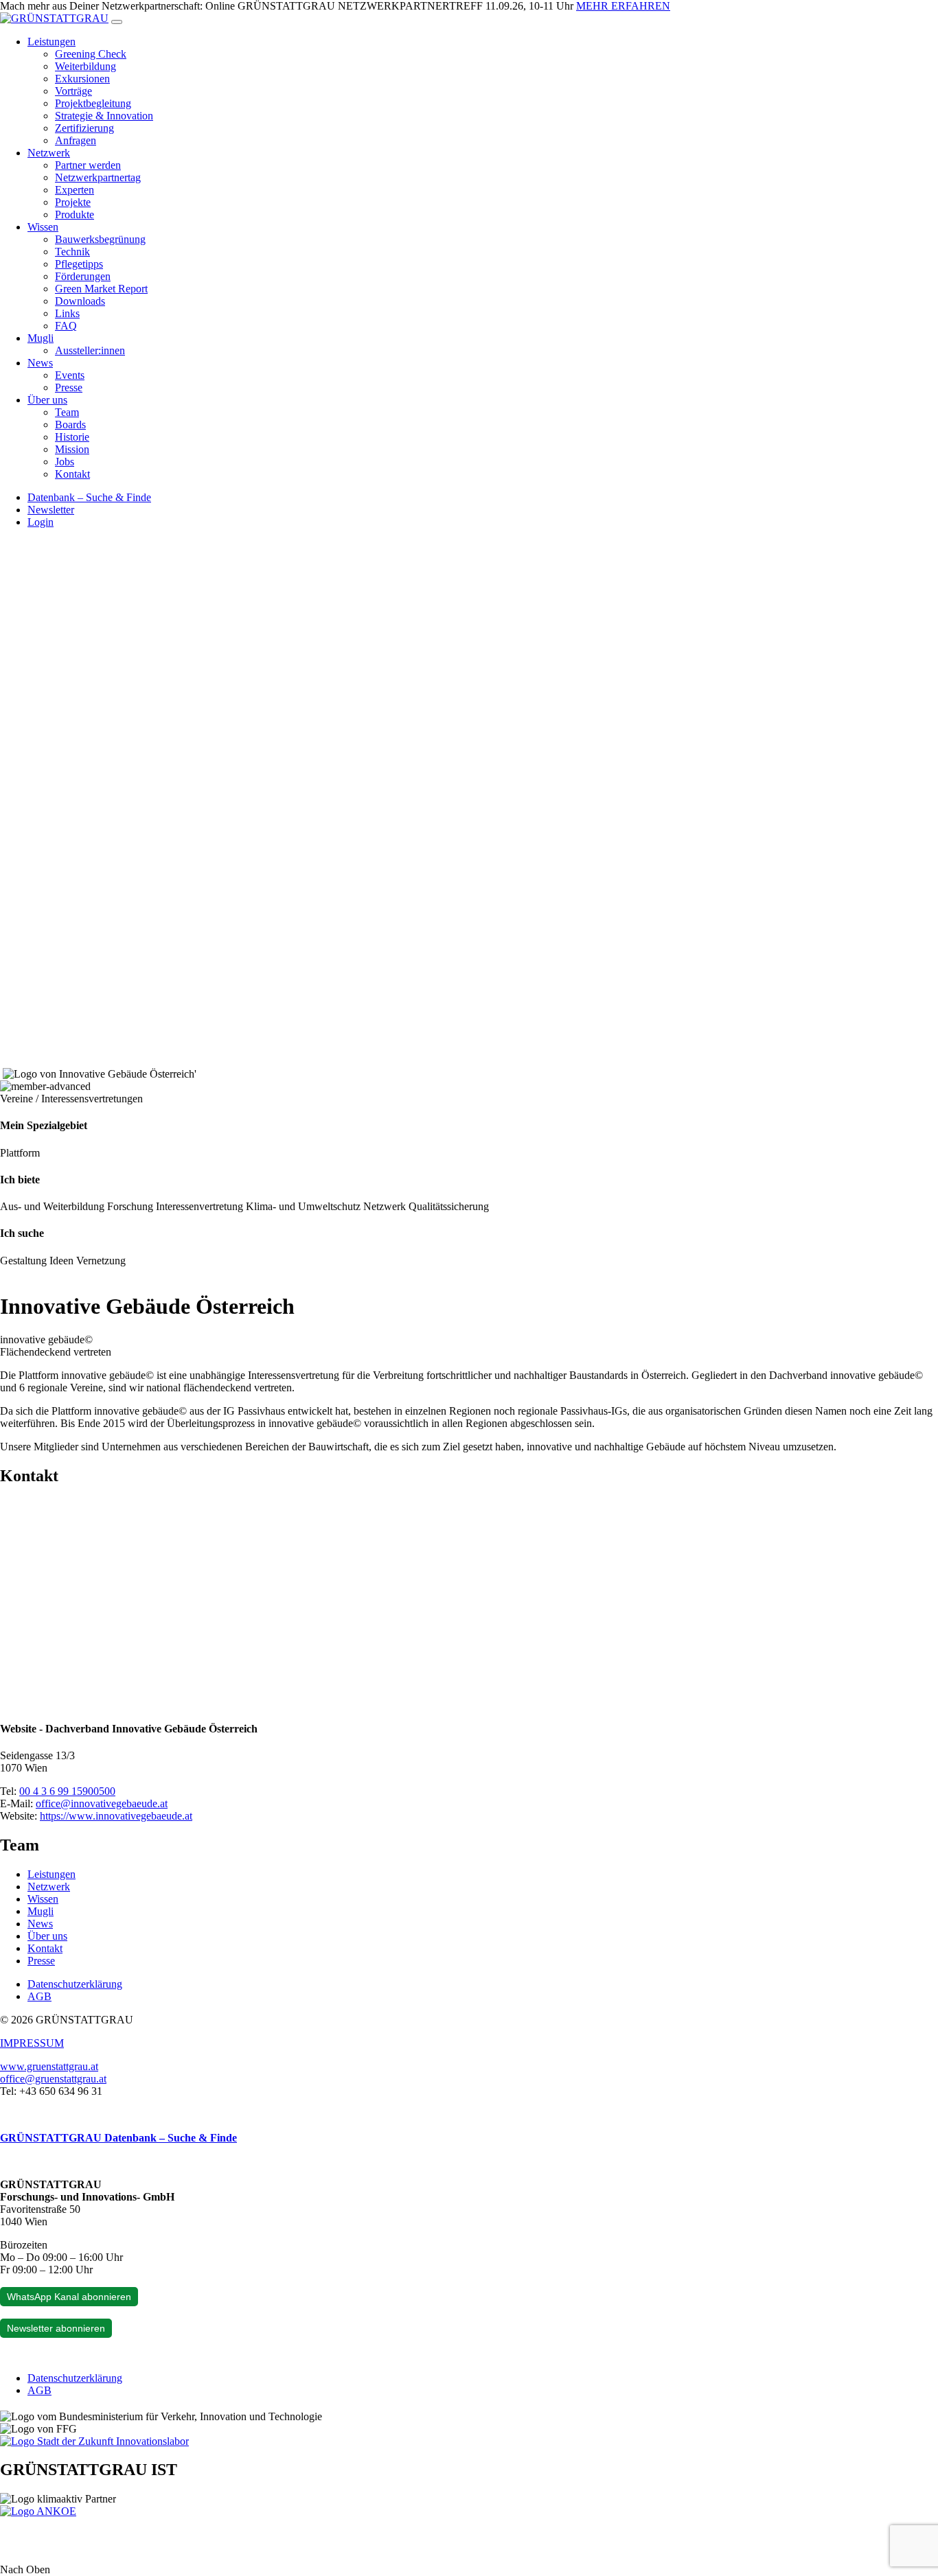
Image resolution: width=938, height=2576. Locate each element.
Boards (70, 425)
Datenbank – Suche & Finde (89, 497)
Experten (75, 190)
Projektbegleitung (93, 103)
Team (67, 412)
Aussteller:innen (90, 350)
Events (70, 375)
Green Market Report (101, 289)
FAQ (66, 326)
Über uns (47, 400)
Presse (69, 387)
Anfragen (76, 140)
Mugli (41, 338)
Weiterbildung (85, 66)
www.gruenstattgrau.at (49, 2066)
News (40, 363)
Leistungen (52, 42)
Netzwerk (49, 153)
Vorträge (73, 91)
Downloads (80, 301)
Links (67, 313)
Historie (72, 437)
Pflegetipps (79, 264)
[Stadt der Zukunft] (94, 2441)
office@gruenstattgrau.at (53, 2079)
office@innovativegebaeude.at (102, 1803)
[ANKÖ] (38, 2511)
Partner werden (88, 165)
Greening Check (91, 54)
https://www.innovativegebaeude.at (116, 1816)
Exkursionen (82, 79)
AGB (39, 1996)
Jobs (65, 462)
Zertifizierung (84, 128)
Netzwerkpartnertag (98, 177)
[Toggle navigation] (117, 22)
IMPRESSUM (32, 2043)
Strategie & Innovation (104, 116)
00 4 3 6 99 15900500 (67, 1791)
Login (41, 522)
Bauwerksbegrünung (100, 239)
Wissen (43, 227)
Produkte (75, 214)
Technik (72, 252)
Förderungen (83, 276)
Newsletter (51, 510)
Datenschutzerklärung (75, 1984)
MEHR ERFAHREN (623, 6)
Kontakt (72, 474)
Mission (72, 449)
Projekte (73, 202)
